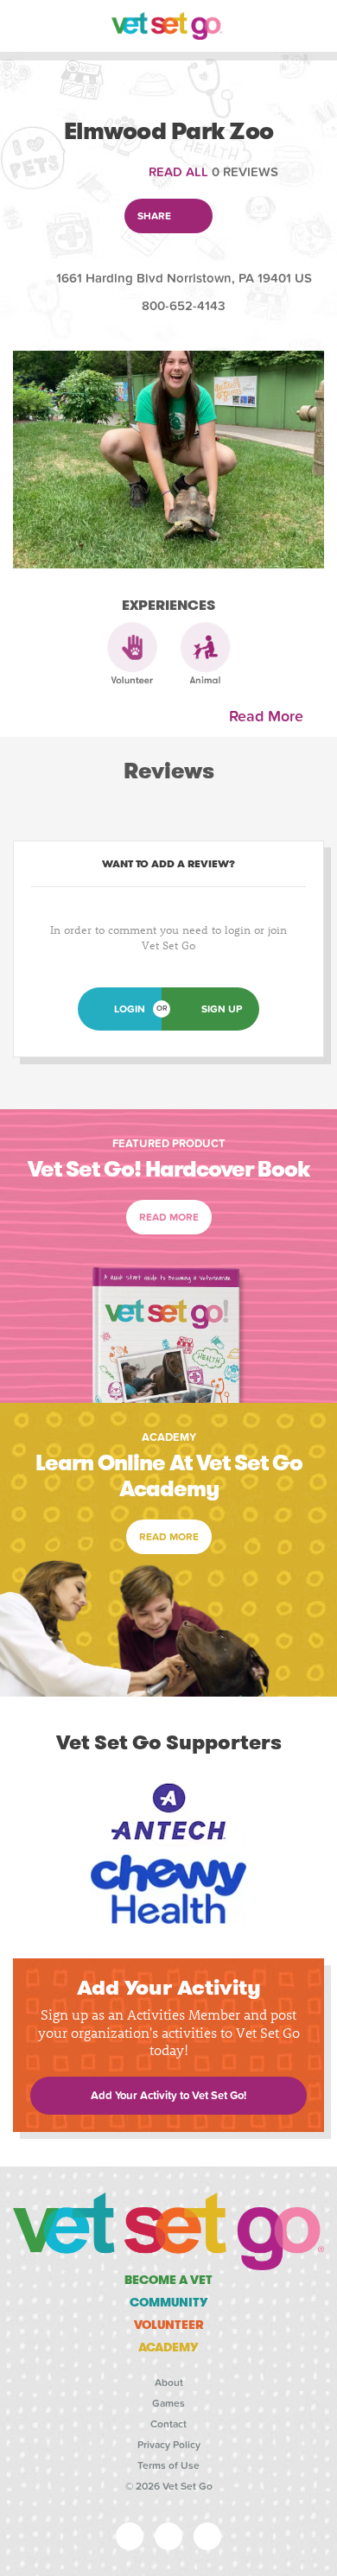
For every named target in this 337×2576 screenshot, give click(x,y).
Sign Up (222, 1009)
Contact (168, 2424)
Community (169, 2302)
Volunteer (169, 2325)
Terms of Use (168, 2465)
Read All (178, 172)
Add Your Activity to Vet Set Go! (168, 2096)
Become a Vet (168, 2280)
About (169, 2382)
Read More (270, 717)
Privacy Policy (169, 2445)
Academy (168, 2347)
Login (130, 1009)
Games (168, 2403)
